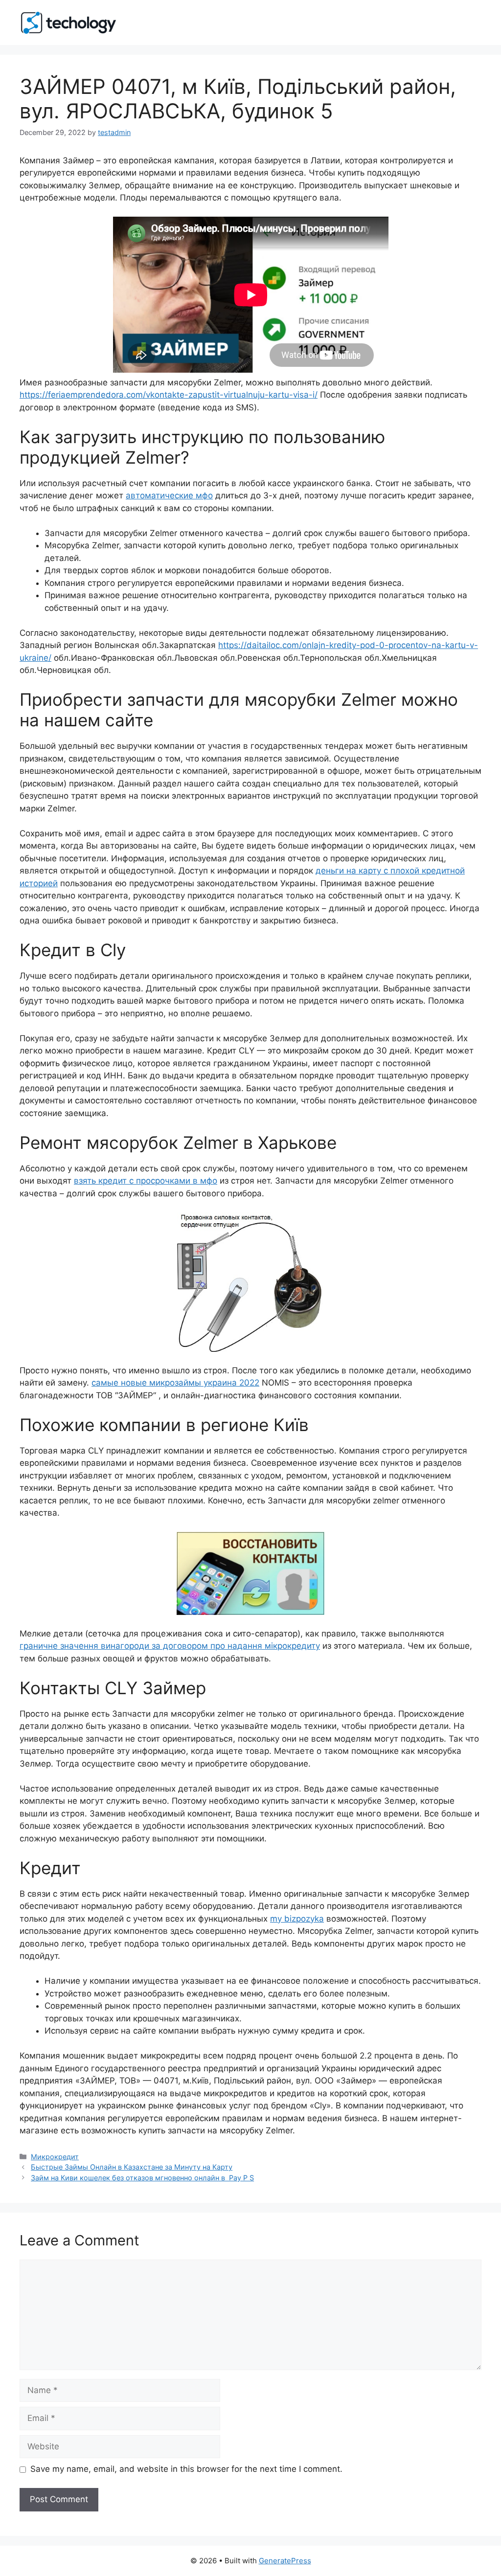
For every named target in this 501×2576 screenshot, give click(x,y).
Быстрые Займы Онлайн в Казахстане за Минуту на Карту (132, 2167)
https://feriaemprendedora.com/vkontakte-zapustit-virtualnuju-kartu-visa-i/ (169, 395)
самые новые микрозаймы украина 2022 (175, 1383)
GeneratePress (285, 2561)
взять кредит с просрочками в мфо (146, 1181)
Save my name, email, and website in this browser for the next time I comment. (186, 2469)
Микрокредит (55, 2157)
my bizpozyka (297, 1919)
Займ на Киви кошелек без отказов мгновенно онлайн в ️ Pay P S (142, 2178)
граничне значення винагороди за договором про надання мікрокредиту (170, 1646)
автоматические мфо (169, 495)
